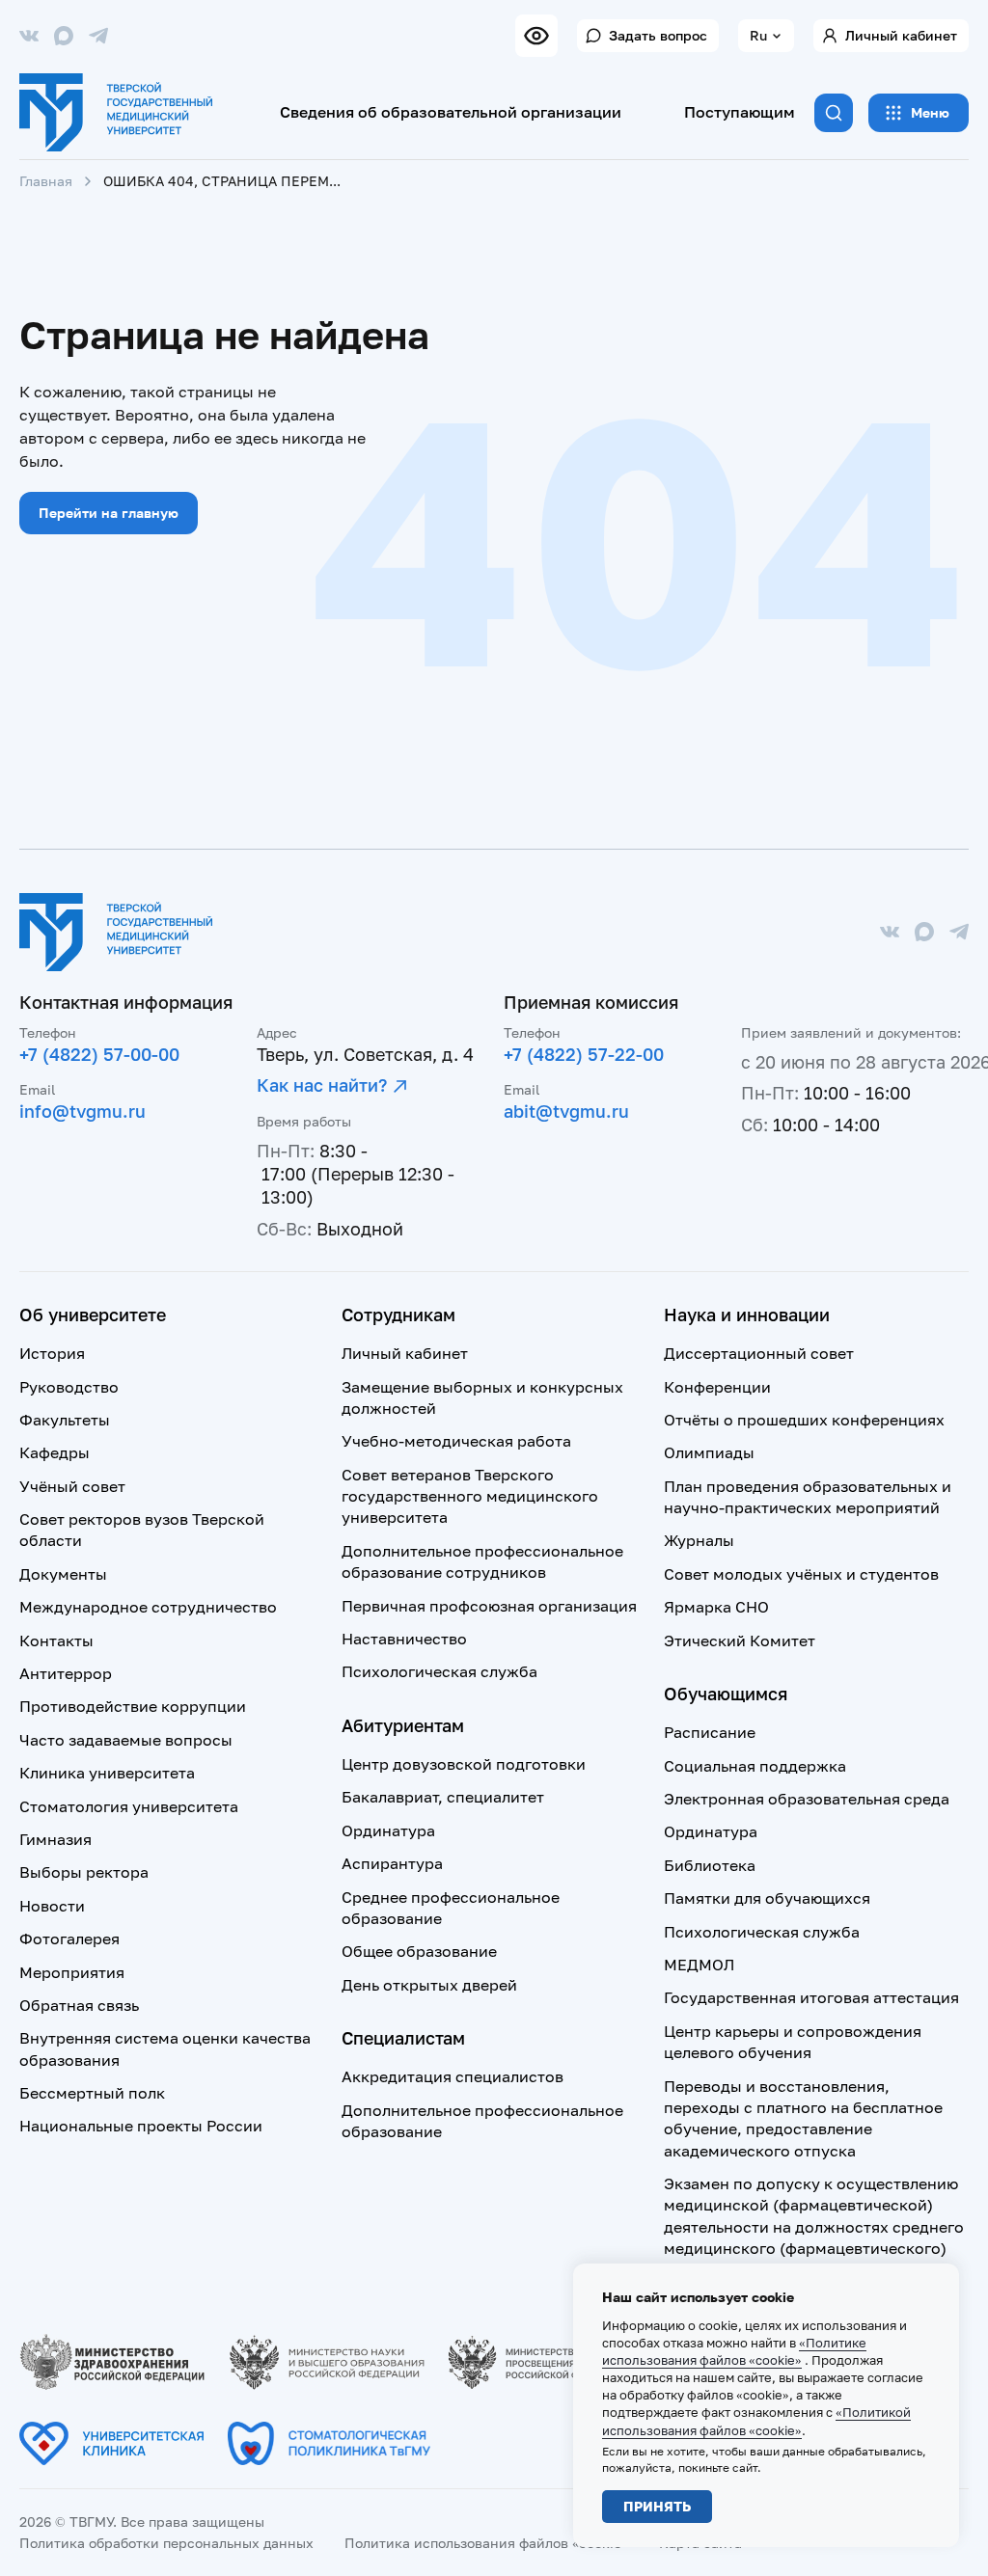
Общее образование (419, 1951)
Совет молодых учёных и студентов (801, 1574)
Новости (52, 1906)
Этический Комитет (740, 1641)
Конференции (717, 1387)
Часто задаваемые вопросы (126, 1740)
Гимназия (55, 1839)
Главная (46, 181)
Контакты (56, 1641)
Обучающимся (726, 1694)
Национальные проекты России (141, 2126)
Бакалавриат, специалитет (443, 1797)
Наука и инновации (747, 1315)
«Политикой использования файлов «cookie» (756, 2421)
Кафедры (55, 1452)
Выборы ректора (84, 1872)
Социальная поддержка (755, 1766)
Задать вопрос (658, 35)
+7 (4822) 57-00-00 (99, 1054)
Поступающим (740, 112)
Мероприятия (72, 1972)
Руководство (69, 1387)
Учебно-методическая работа (456, 1441)
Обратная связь (79, 2005)
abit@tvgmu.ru (566, 1111)
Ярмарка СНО (716, 1607)
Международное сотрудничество (148, 1607)
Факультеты (65, 1420)
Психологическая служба (439, 1671)
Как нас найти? (322, 1085)
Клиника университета (107, 1773)
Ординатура (388, 1830)
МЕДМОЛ (699, 1965)
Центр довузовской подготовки (464, 1764)
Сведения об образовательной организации (451, 112)
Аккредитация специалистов (453, 2076)
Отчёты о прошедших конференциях (804, 1420)
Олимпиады (709, 1452)
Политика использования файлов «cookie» (486, 2543)
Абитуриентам (403, 1725)
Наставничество (404, 1639)
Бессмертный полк (92, 2093)
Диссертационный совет (759, 1353)
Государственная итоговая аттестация (811, 1997)
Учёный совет (72, 1486)
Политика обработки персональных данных (166, 2543)
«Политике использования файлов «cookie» (734, 2351)
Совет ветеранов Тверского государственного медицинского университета (470, 1496)
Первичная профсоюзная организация (489, 1606)
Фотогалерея (69, 1939)
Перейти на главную (109, 513)
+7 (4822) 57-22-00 (584, 1054)
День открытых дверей (429, 1985)
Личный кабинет (901, 35)
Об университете (93, 1315)
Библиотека (710, 1865)
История (52, 1353)
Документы (63, 1574)
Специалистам (403, 2038)
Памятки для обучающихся (767, 1898)
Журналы (699, 1540)
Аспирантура (392, 1863)
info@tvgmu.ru (82, 1111)
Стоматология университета (129, 1806)
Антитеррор (66, 1673)
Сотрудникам (398, 1315)
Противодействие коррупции (133, 1706)
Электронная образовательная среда (807, 1799)
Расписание (710, 1732)
